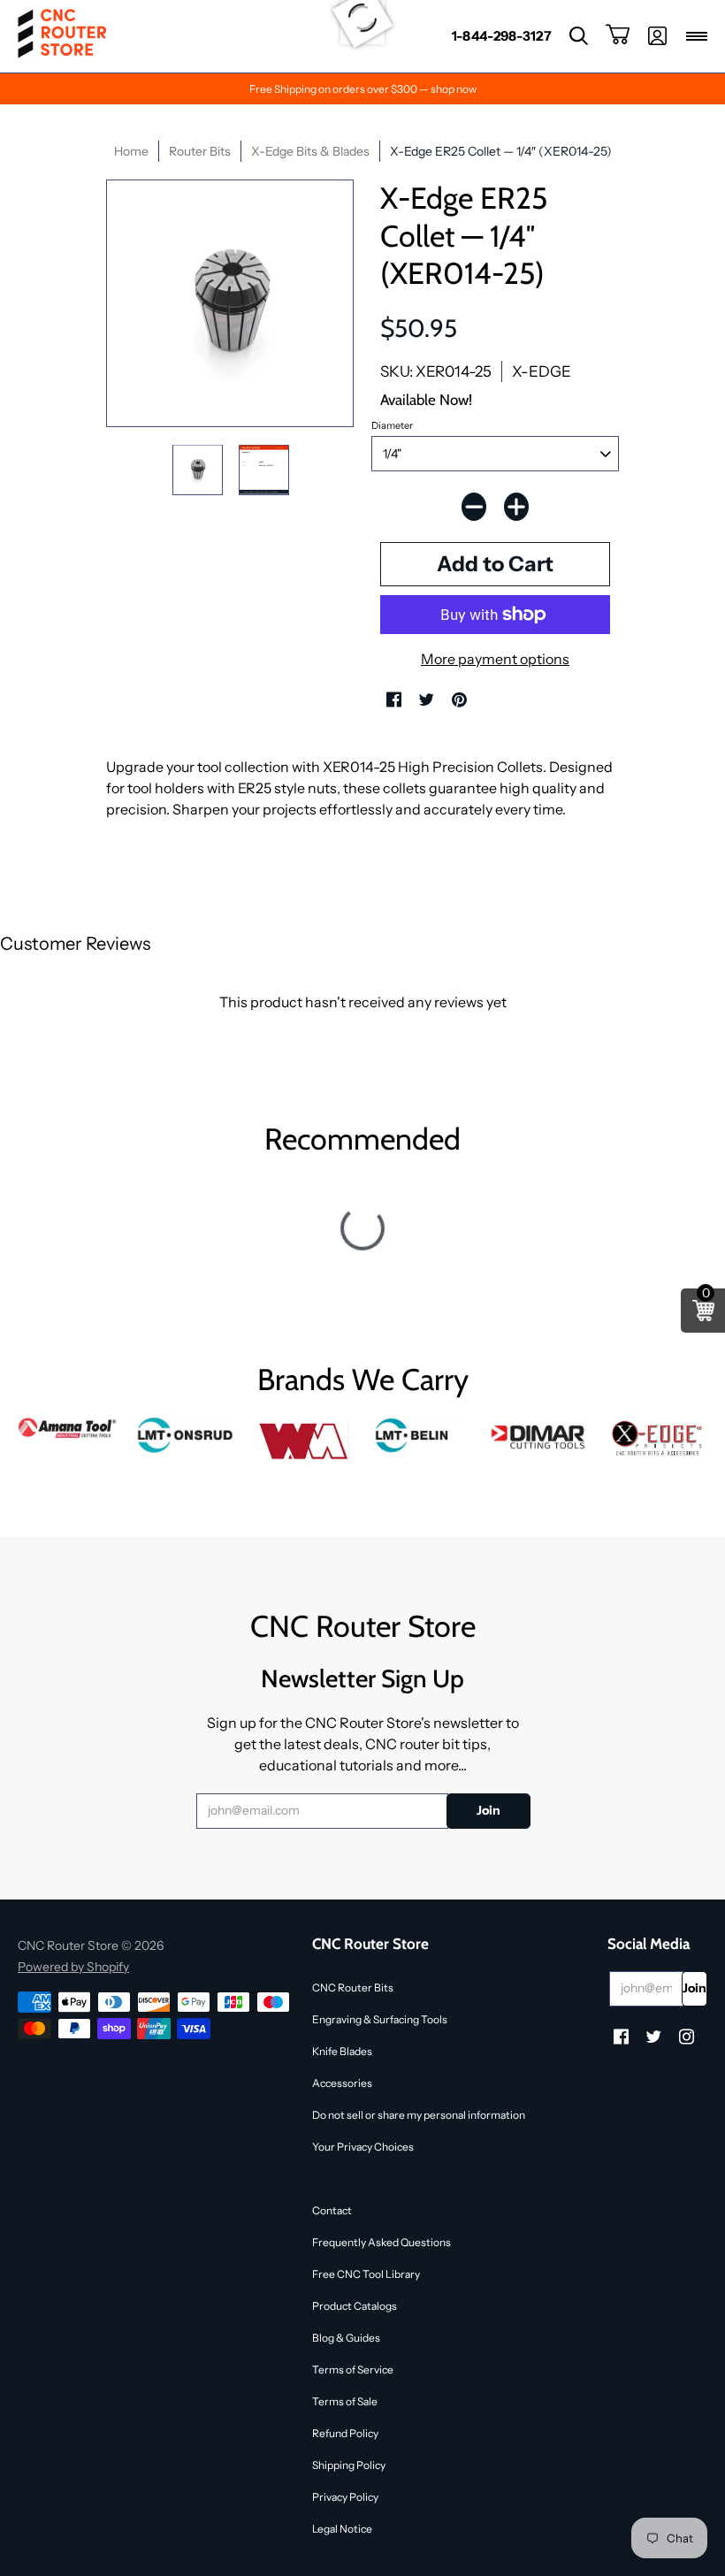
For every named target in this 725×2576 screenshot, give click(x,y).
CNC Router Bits (353, 1987)
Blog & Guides (346, 2338)
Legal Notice (342, 2529)
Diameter (392, 425)
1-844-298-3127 (502, 36)
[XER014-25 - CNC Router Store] (198, 470)
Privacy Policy (345, 2497)
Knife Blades (342, 2051)
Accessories (342, 2083)
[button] (579, 36)
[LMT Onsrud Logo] (185, 1435)
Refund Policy (345, 2433)
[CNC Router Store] (62, 36)
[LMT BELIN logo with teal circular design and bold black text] (421, 1435)
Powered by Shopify (73, 1967)
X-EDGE (542, 371)
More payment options (495, 659)
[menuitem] (502, 36)
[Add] (516, 507)
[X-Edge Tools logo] (657, 1439)
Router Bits (200, 151)
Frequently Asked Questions (382, 2242)
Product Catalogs (355, 2306)
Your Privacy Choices (363, 2147)
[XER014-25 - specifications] (264, 470)
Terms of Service (353, 2370)
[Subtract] (474, 507)
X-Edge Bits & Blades (310, 151)
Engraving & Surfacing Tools (380, 2019)
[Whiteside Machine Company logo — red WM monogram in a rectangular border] (304, 1441)
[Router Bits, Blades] (539, 1435)
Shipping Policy (349, 2465)
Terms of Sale (345, 2401)
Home (131, 151)
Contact (332, 2210)
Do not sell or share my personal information (419, 2115)
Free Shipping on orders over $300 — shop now (363, 89)
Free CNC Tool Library (366, 2274)
